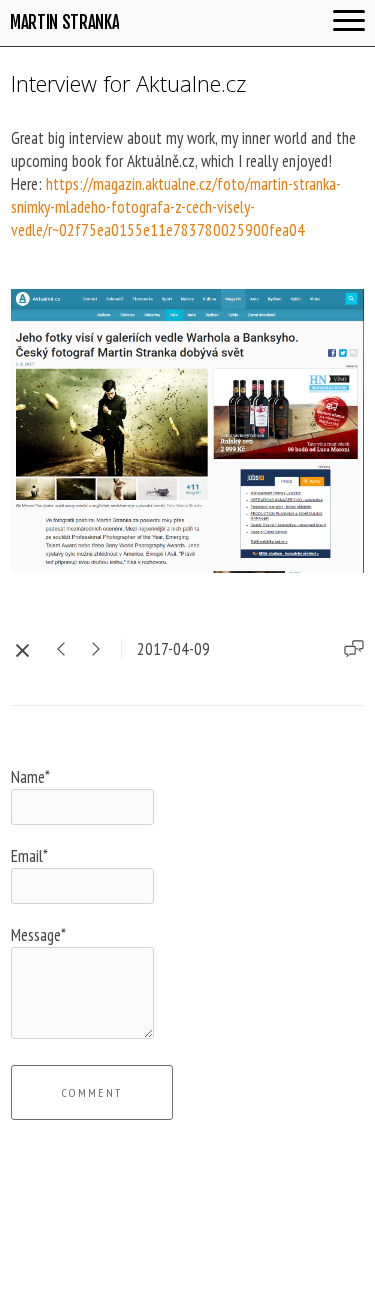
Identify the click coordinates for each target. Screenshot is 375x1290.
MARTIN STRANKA (64, 22)
